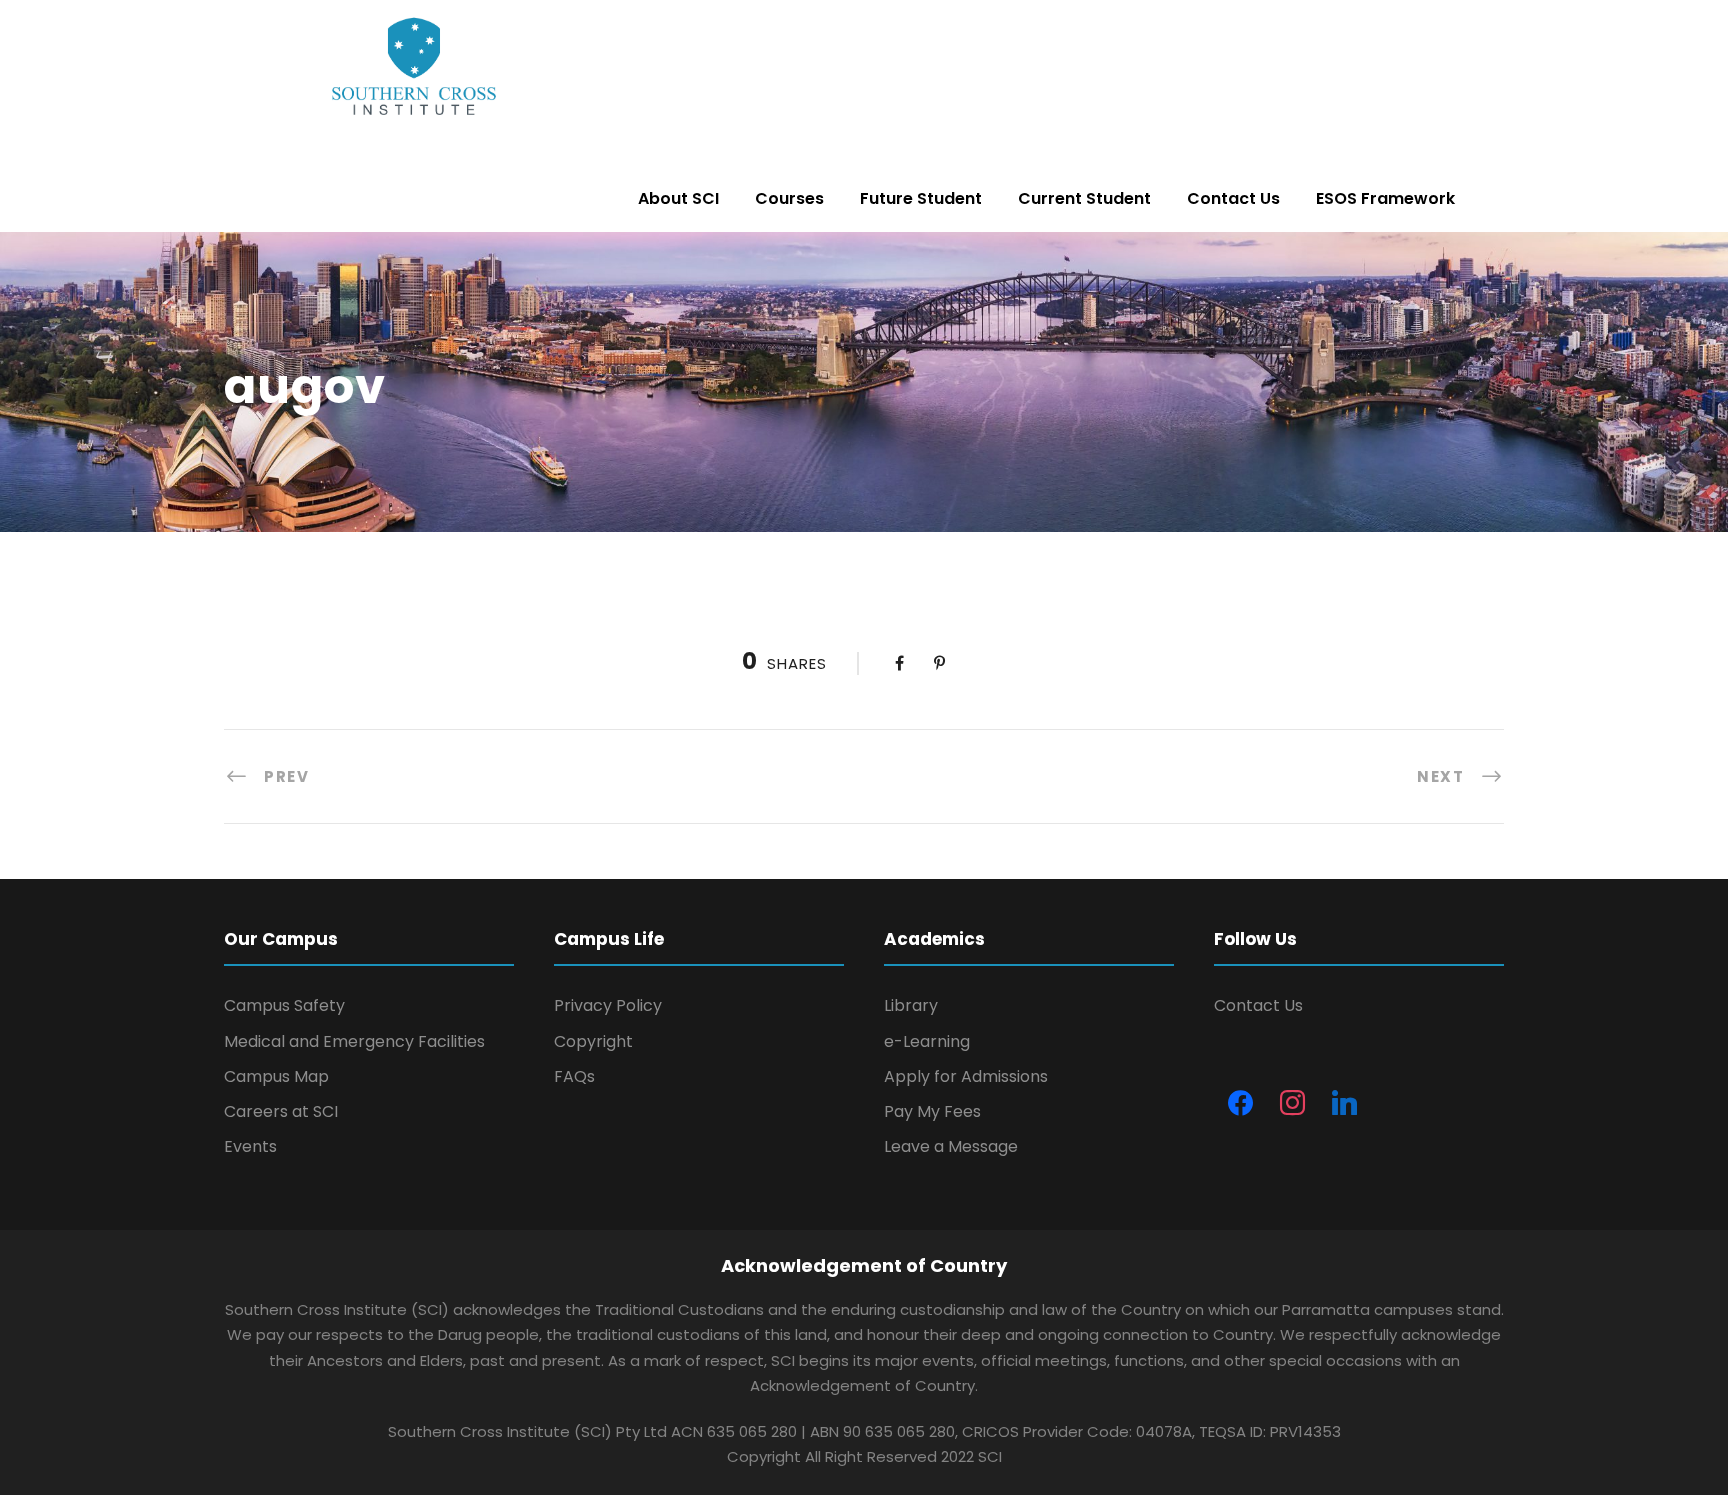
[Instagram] (1292, 1104)
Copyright (593, 1041)
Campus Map (276, 1076)
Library (911, 1005)
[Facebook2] (1240, 1104)
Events (250, 1146)
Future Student (921, 198)
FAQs (574, 1076)
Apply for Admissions (966, 1076)
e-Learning (927, 1041)
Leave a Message (951, 1146)
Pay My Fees (932, 1111)
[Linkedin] (1344, 1104)
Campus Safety (284, 1005)
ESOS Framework (1385, 198)
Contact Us (1233, 198)
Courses (789, 198)
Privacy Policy (608, 1005)
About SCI (678, 198)
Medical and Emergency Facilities (354, 1041)
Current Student (1084, 198)
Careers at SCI (281, 1111)
